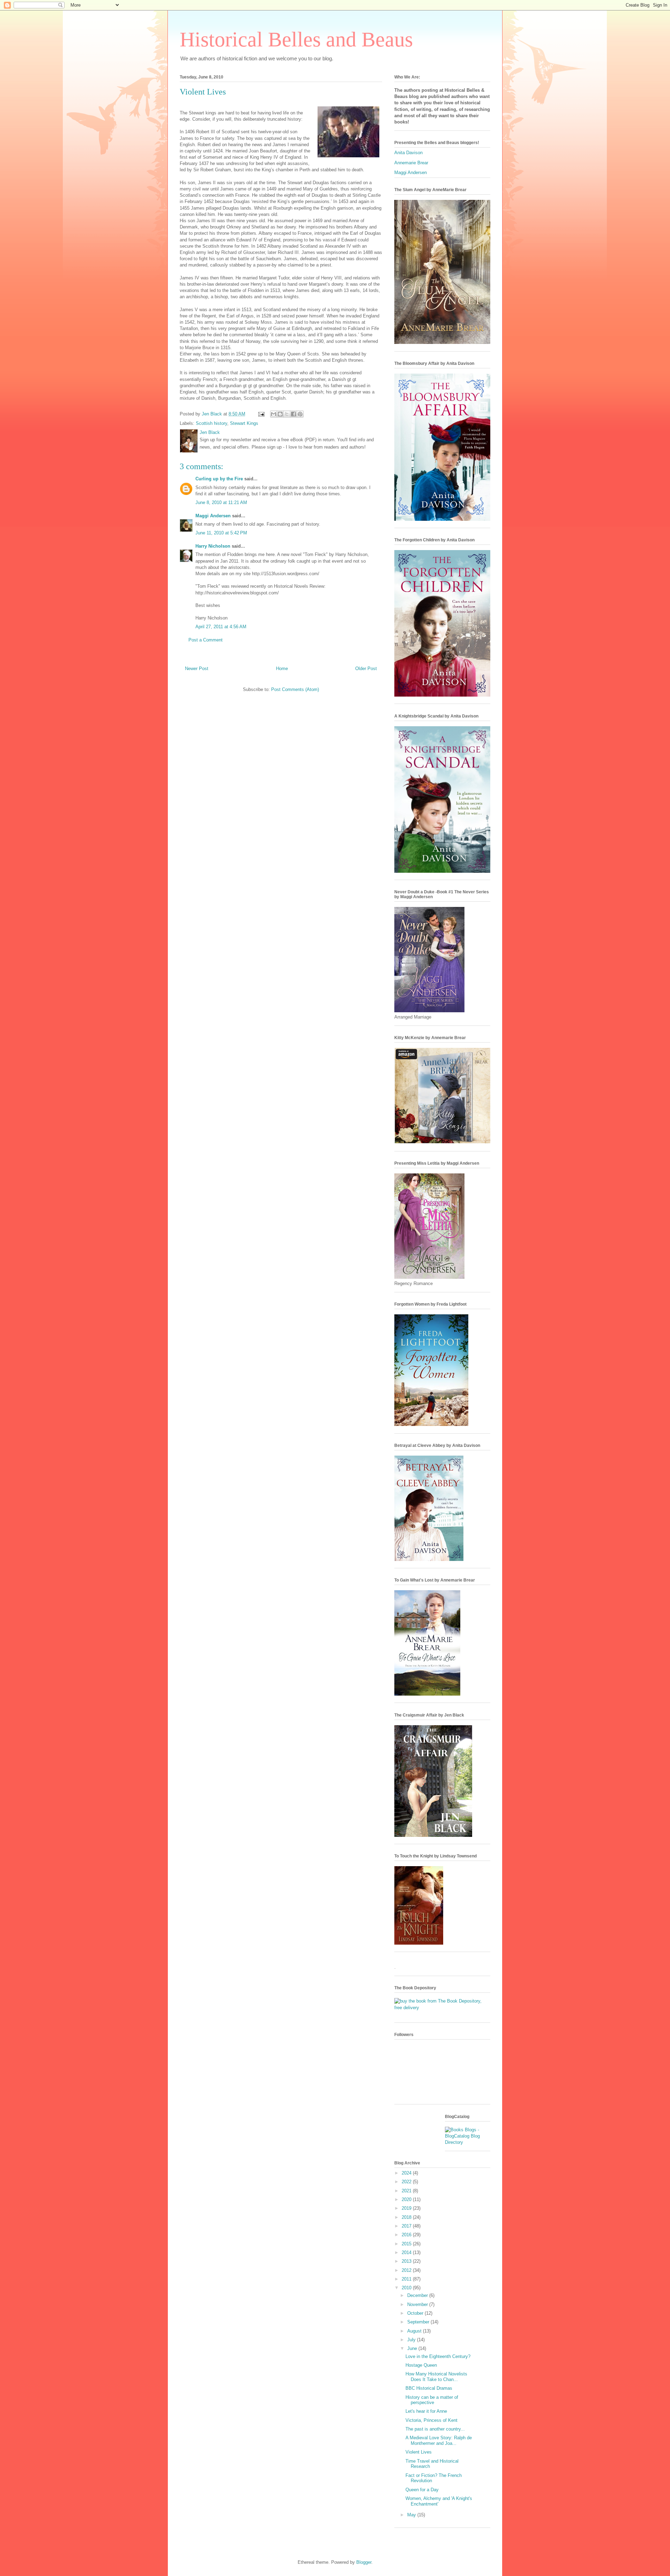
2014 (407, 2252)
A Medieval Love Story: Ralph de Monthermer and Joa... (439, 2440)
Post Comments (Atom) (295, 689)
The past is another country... (435, 2429)
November (418, 2304)
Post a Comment (206, 640)
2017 (407, 2226)
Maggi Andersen (213, 516)
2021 (407, 2191)
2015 (407, 2244)
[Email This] (274, 414)
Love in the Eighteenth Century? (438, 2356)
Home (282, 669)
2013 (407, 2261)
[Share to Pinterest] (300, 414)
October (416, 2313)
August (415, 2331)
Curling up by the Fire (219, 479)
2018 (407, 2217)
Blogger (364, 2562)
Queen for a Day (422, 2490)
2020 (407, 2199)
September (419, 2322)
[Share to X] (287, 414)
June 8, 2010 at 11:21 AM (221, 502)
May (412, 2515)
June (413, 2348)
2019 (407, 2208)
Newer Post (197, 669)
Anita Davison (408, 153)
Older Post (366, 669)
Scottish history (211, 423)
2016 (407, 2235)
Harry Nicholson (213, 546)
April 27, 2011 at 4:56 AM (221, 627)
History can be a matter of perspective (432, 2400)
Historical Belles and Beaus (296, 39)
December (418, 2295)
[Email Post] (261, 414)
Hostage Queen (421, 2365)
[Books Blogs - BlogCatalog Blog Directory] (468, 2142)
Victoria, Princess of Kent (431, 2420)
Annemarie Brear (411, 163)
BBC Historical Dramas (429, 2388)
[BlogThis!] (280, 414)
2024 (407, 2173)
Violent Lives (419, 2452)
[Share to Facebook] (293, 414)
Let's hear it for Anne (426, 2411)
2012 (407, 2270)
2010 (407, 2288)
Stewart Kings (244, 423)
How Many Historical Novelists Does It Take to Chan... (436, 2377)
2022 (407, 2182)
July (412, 2340)
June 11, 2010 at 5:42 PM (221, 533)
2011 (407, 2279)
